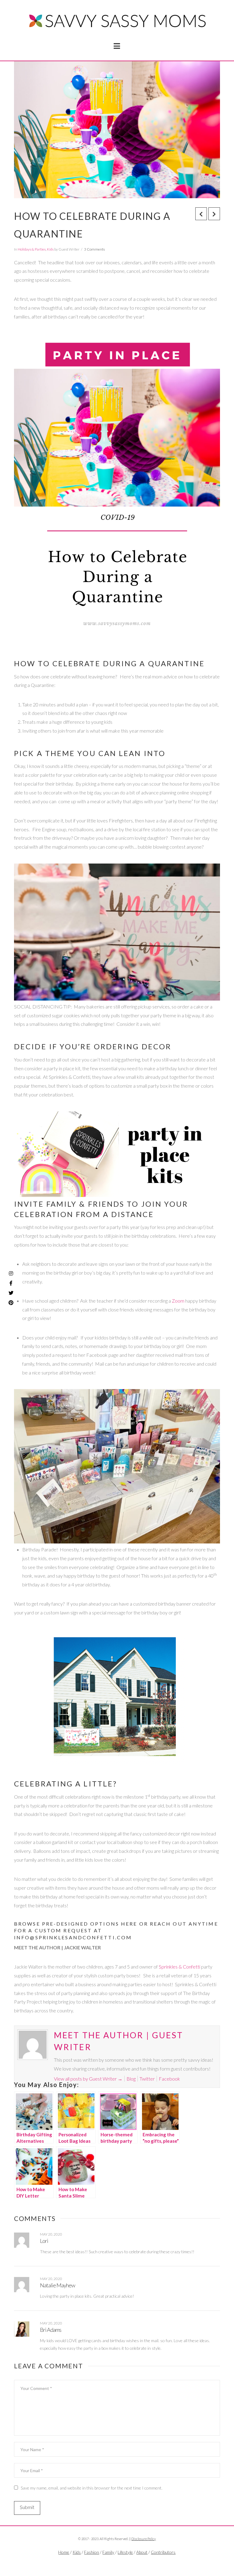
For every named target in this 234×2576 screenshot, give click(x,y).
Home (64, 2552)
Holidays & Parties (32, 249)
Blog (131, 2079)
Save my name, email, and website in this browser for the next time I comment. (92, 2488)
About (142, 2552)
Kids (50, 249)
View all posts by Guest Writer (88, 2079)
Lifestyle (125, 2552)
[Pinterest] (11, 1303)
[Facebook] (108, 2563)
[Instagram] (11, 1273)
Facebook (169, 2079)
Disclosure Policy (144, 2539)
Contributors (163, 2552)
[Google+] (126, 2563)
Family (108, 2552)
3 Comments (94, 249)
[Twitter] (117, 2563)
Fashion (92, 2552)
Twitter (147, 2079)
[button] (117, 46)
